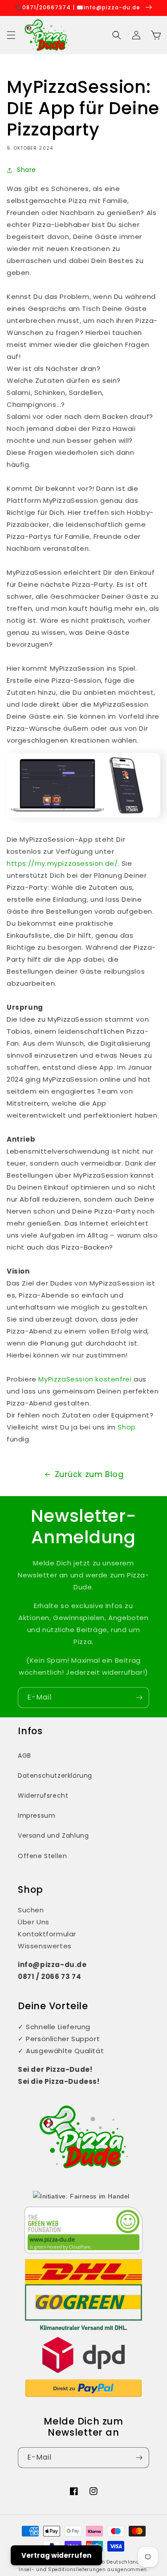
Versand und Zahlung (53, 1835)
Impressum (37, 1816)
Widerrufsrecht (43, 1796)
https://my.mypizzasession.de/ (62, 863)
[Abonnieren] (139, 1698)
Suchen (31, 1910)
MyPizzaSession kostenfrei (85, 1379)
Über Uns (34, 1922)
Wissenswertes (45, 1946)
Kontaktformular (47, 1934)
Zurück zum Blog (89, 1474)
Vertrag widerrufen (56, 2555)
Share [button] (26, 170)
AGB (24, 1756)
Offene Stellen (42, 1856)
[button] (11, 35)
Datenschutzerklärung (55, 1776)
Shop (126, 1427)
